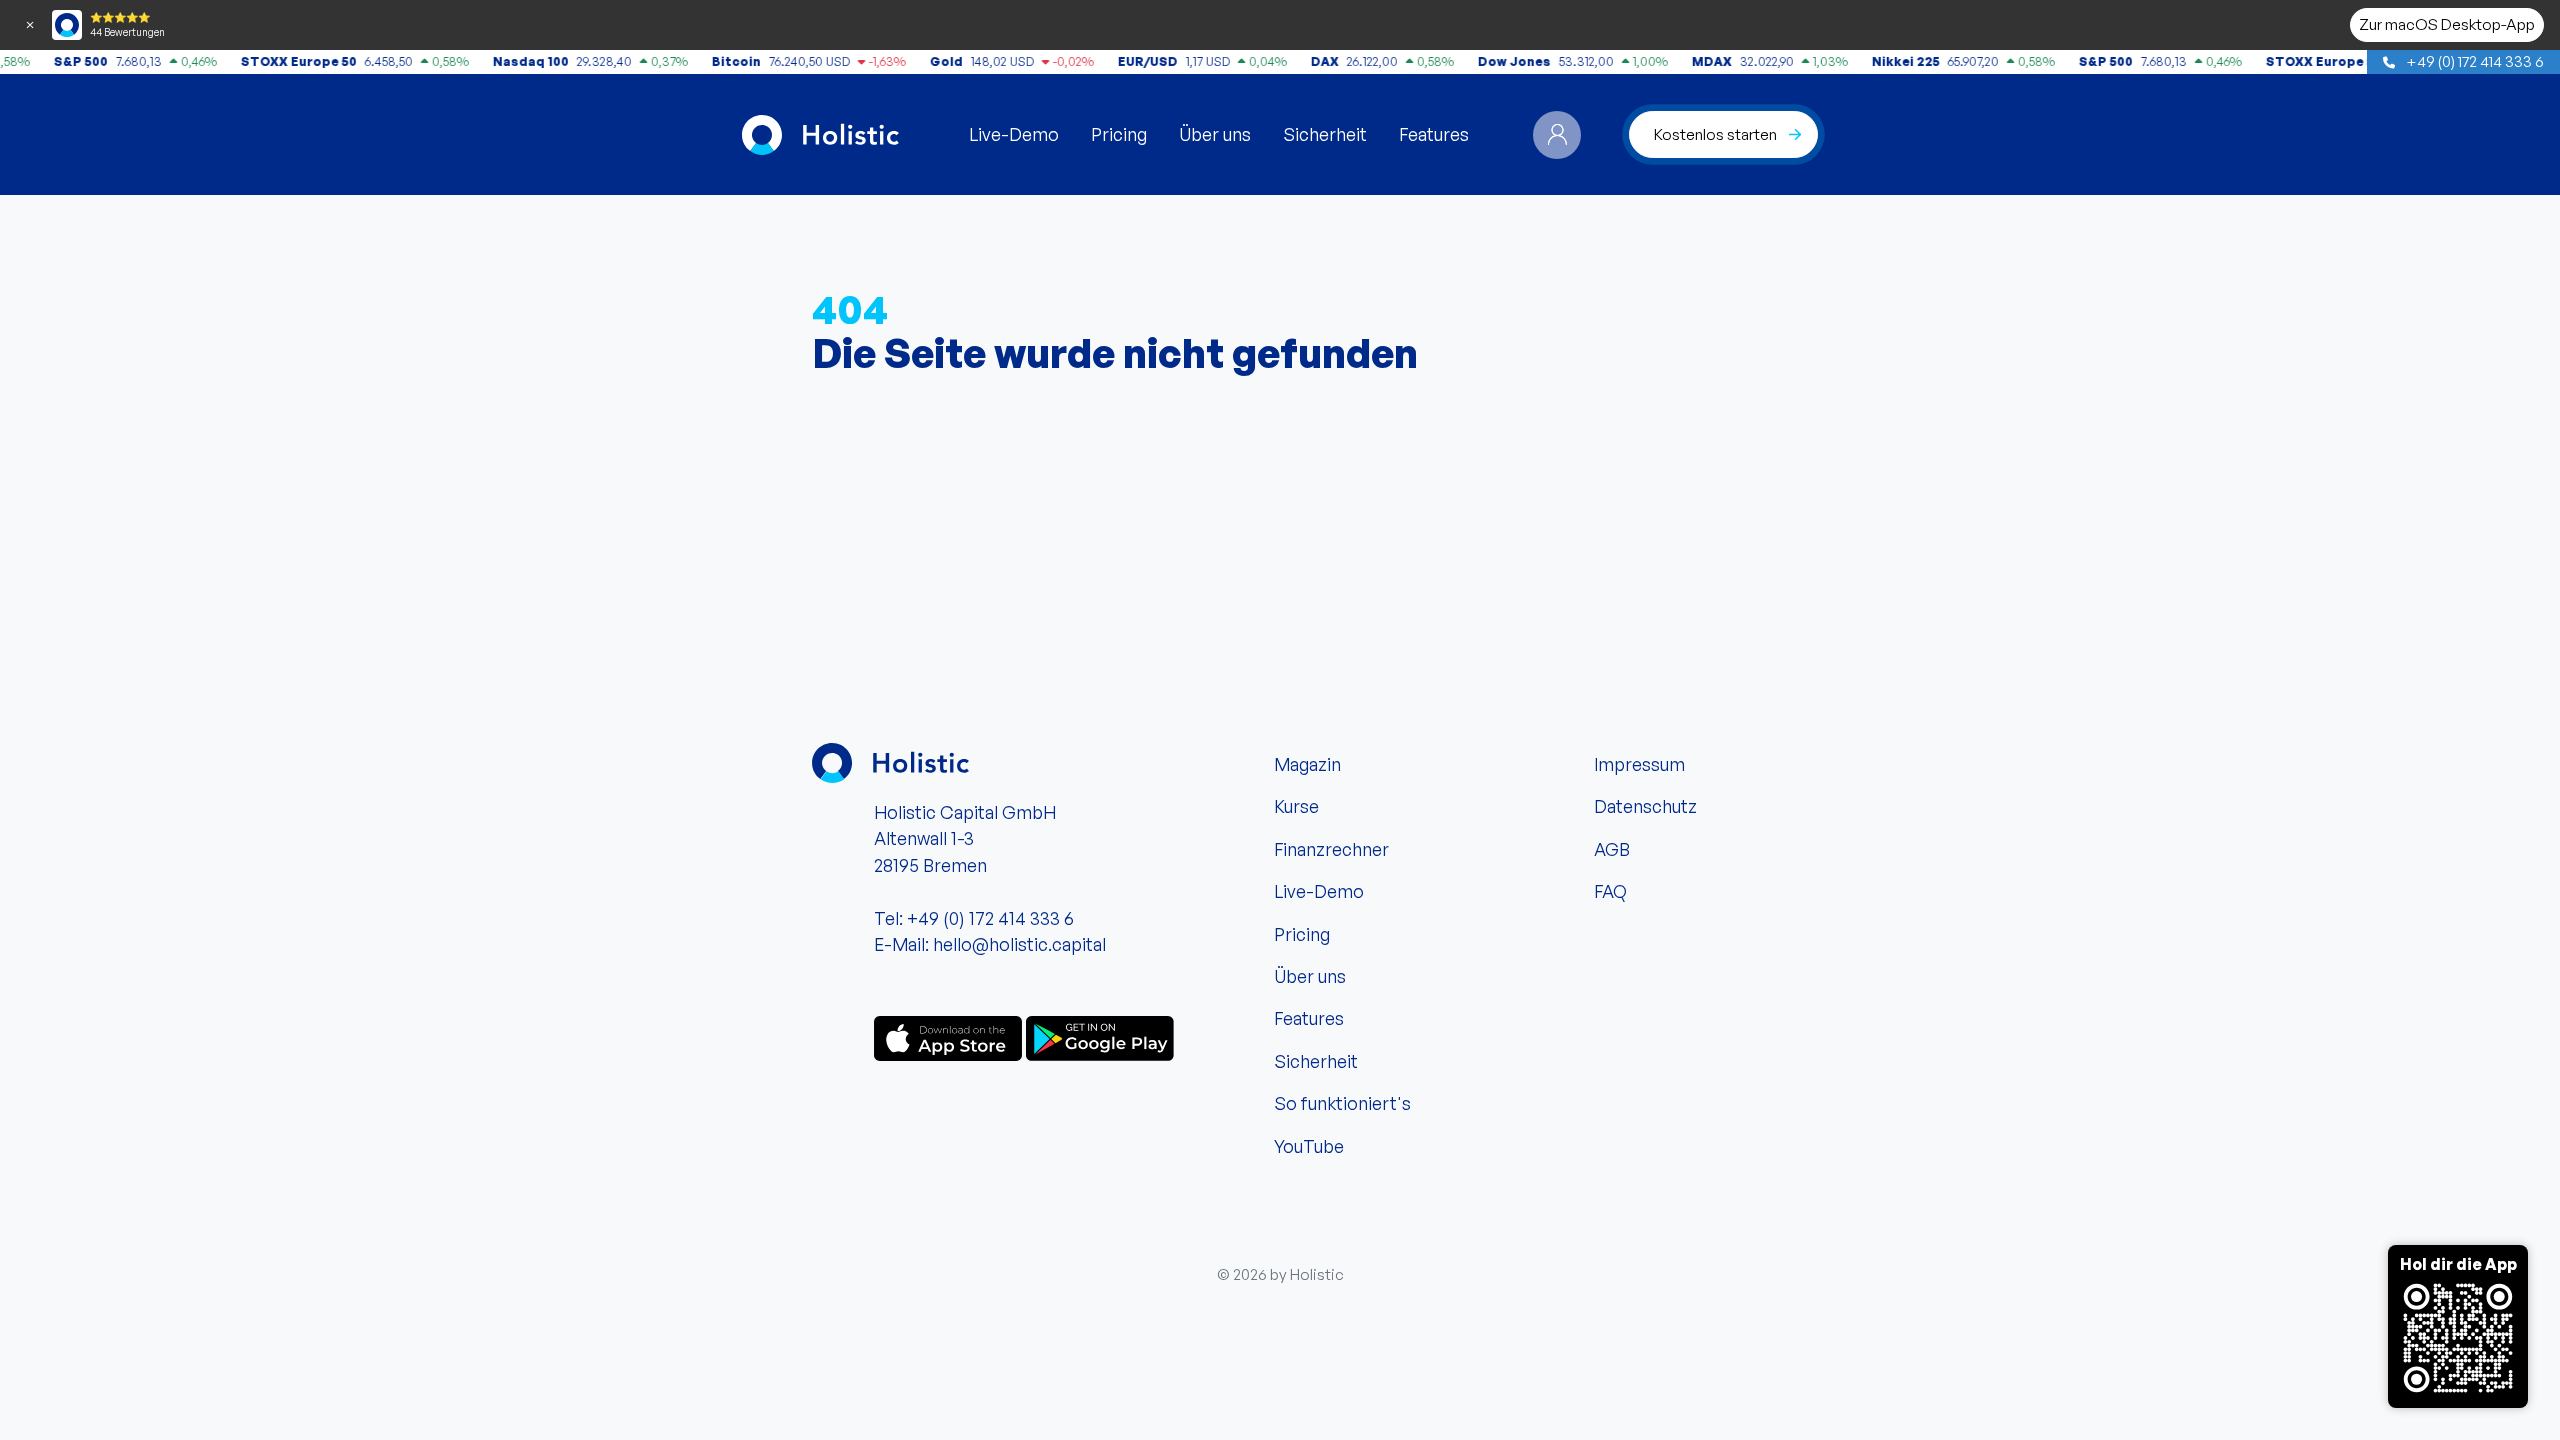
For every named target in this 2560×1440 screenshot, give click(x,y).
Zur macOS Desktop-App (2447, 24)
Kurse (1296, 806)
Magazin (1307, 764)
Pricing (1119, 134)
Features (1434, 134)
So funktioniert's (1342, 1103)
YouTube (1309, 1146)
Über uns (1215, 134)
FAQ (1610, 891)
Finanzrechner (1331, 849)
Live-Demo (1014, 134)
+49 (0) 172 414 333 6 (2473, 61)
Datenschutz (1645, 806)
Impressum (1639, 764)
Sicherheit (1325, 134)
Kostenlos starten (1715, 134)
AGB (1612, 849)
